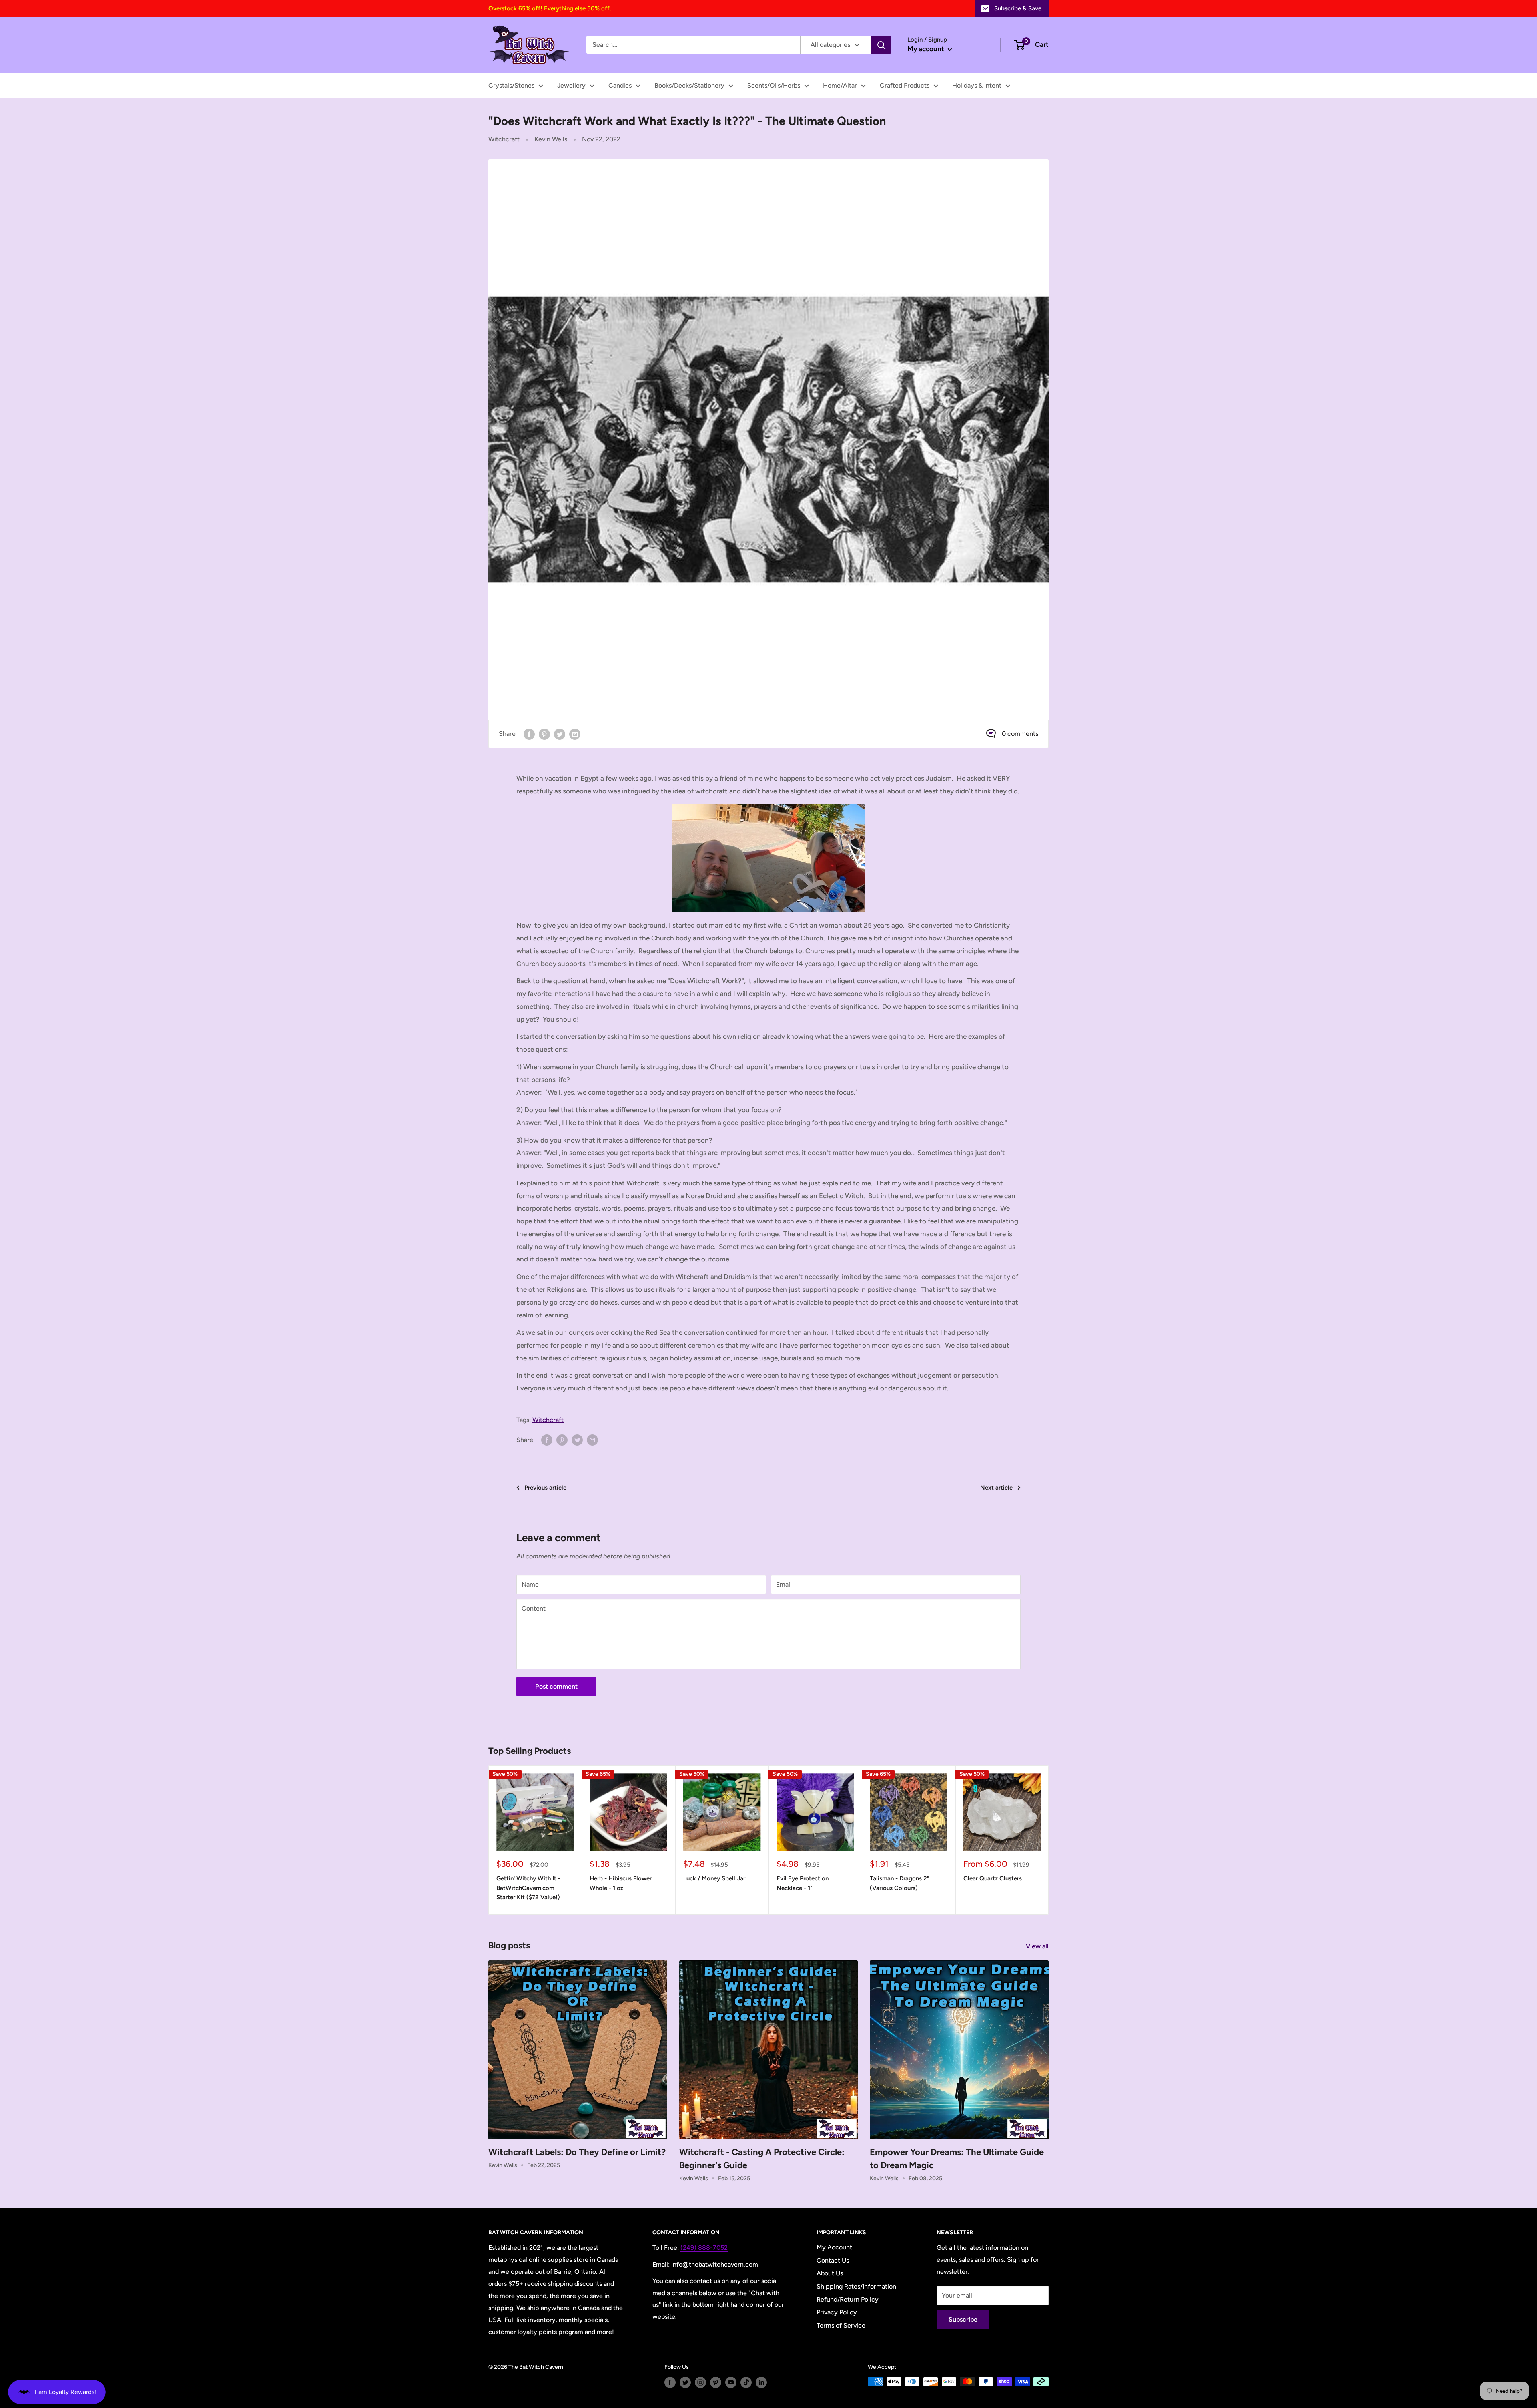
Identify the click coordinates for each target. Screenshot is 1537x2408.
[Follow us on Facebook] (670, 2382)
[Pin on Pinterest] (544, 734)
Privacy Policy (837, 2312)
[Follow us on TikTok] (746, 2382)
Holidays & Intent (977, 85)
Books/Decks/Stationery (689, 85)
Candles (620, 85)
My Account (834, 2247)
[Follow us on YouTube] (731, 2382)
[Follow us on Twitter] (685, 2382)
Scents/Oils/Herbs (774, 85)
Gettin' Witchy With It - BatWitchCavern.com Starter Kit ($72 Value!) (528, 1888)
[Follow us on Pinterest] (716, 2382)
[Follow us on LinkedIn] (761, 2382)
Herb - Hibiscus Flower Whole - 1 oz (621, 1883)
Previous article (545, 1488)
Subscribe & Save (1018, 8)
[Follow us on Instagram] (700, 2382)
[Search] (881, 45)
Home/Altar (840, 85)
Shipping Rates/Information (856, 2286)
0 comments (1020, 734)
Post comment (556, 1686)
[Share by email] (575, 734)
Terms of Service (841, 2325)
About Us (830, 2273)
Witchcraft (504, 139)
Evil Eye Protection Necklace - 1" (803, 1883)
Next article (996, 1488)
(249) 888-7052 (704, 2248)
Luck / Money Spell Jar (714, 1878)
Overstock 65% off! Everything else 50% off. (550, 8)
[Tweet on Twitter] (560, 734)
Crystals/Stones (511, 85)
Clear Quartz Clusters (993, 1878)
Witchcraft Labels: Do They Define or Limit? (577, 2152)
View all (1038, 1946)
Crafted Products (905, 85)
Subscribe (963, 2319)
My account (927, 49)
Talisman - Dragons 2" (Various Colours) (900, 1883)
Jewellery (571, 85)
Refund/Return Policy (848, 2299)
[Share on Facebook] (529, 734)
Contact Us (833, 2260)
